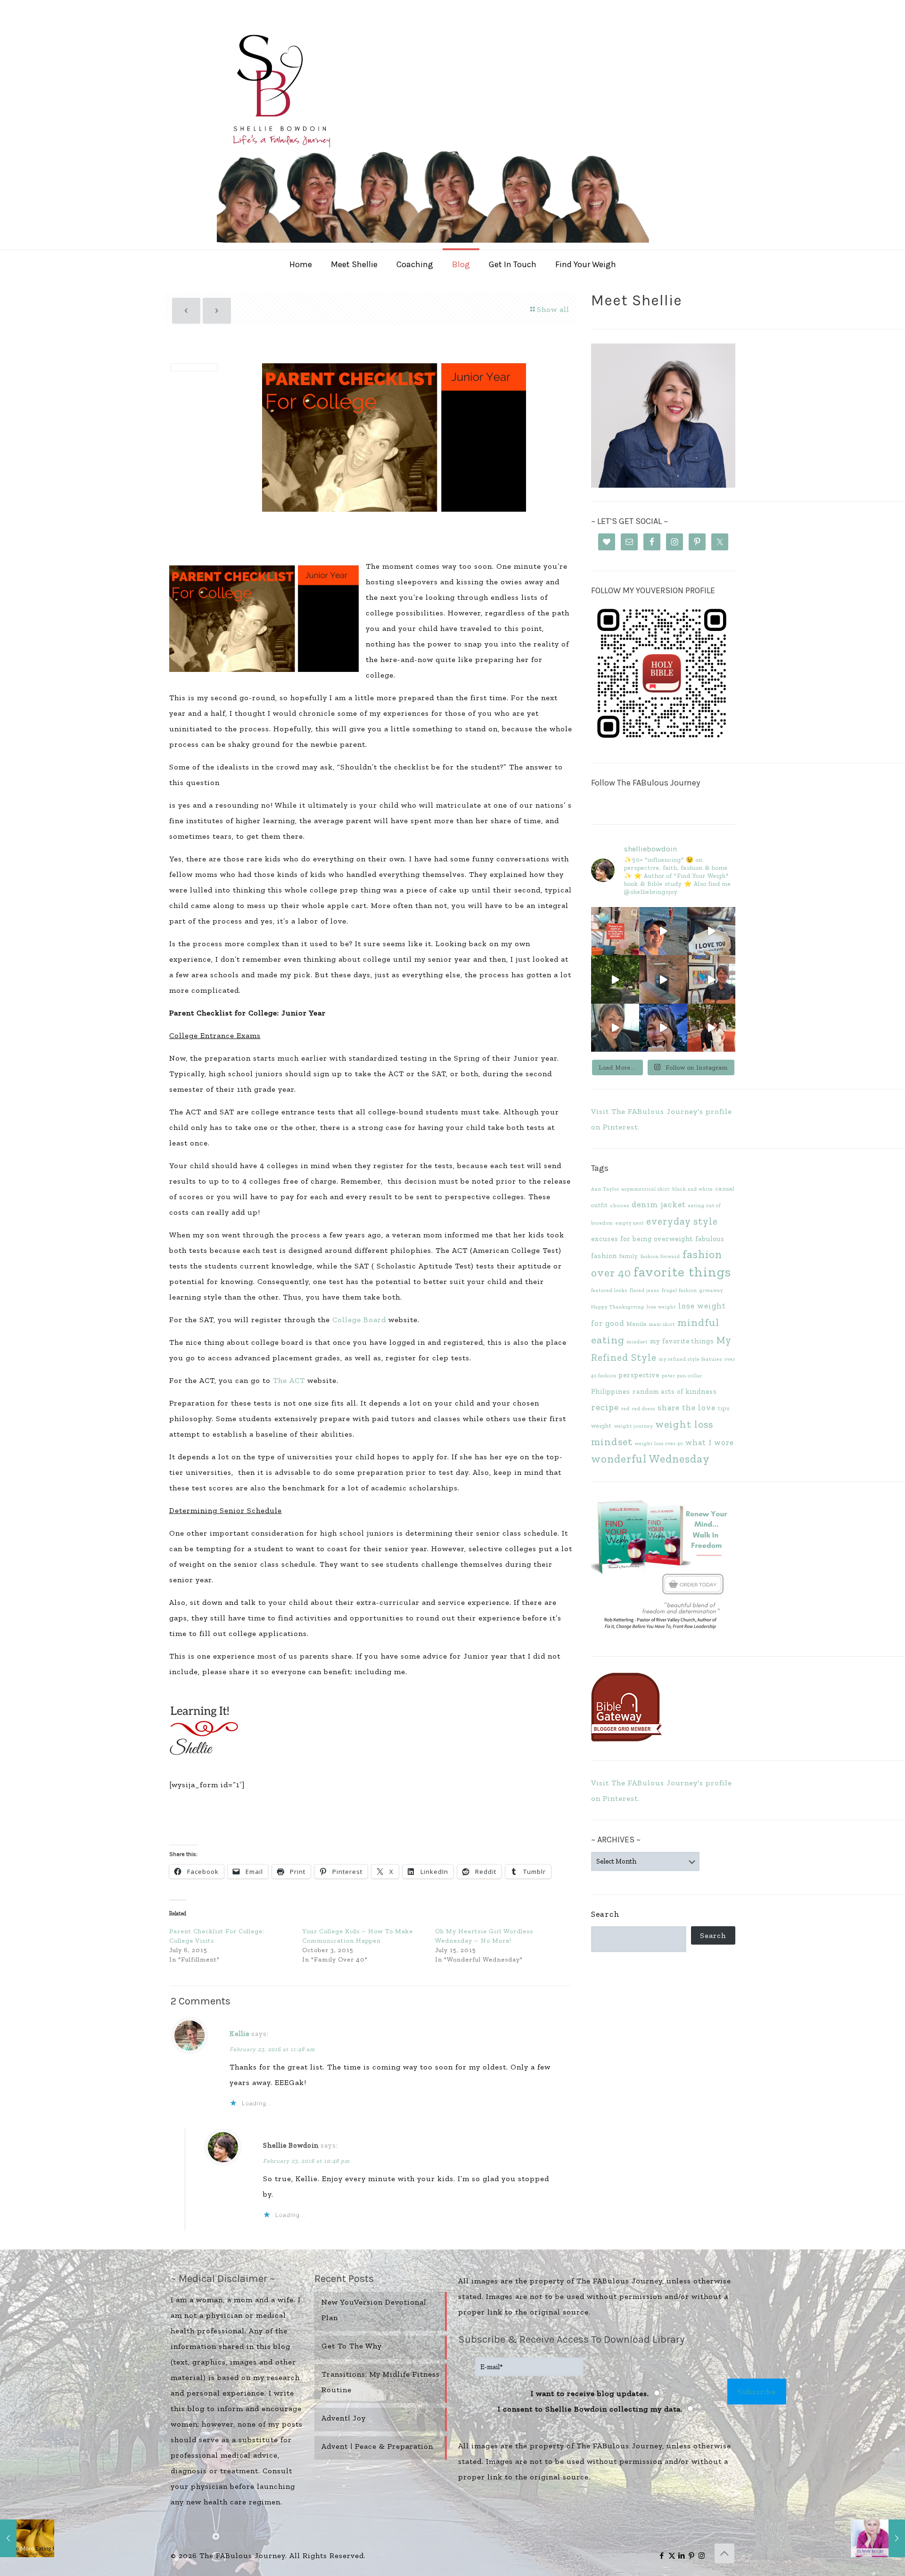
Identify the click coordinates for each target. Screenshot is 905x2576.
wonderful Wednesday (650, 1459)
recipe (605, 1407)
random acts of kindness (675, 1391)
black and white (693, 1189)
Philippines (611, 1391)
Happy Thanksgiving (618, 1307)
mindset (637, 1342)
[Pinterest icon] (692, 2556)
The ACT (290, 1380)
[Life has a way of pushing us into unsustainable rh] (615, 979)
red (625, 1409)
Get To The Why (352, 2346)
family (629, 1256)
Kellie (239, 2034)
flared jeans (645, 1290)
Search (605, 1914)
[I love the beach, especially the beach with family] (663, 931)
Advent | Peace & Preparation (377, 2446)
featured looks (609, 1290)
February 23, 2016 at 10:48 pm (306, 2161)
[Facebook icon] (662, 2556)
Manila (637, 1324)
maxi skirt (662, 1324)
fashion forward (660, 1256)
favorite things (682, 1272)
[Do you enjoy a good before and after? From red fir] (663, 979)
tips (724, 1408)
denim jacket (659, 1204)
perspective (639, 1375)
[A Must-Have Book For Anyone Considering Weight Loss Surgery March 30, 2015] (878, 2538)
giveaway (711, 1290)
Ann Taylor (605, 1189)
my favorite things (682, 1341)
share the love (687, 1407)
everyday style (682, 1221)
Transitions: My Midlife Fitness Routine (381, 2382)
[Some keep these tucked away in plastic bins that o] (711, 979)
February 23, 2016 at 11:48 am (272, 2049)
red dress (644, 1409)
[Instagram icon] (702, 2556)
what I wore (710, 1442)
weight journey (633, 1426)
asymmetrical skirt (646, 1189)
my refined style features (691, 1359)
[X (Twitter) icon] (672, 2556)
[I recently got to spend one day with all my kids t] (663, 1028)
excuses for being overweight (642, 1239)
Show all (553, 309)
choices (620, 1206)
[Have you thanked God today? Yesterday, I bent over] (615, 1028)
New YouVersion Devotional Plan (374, 2310)
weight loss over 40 (659, 1443)
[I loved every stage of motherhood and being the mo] (711, 1028)
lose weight (661, 1307)
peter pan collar (682, 1376)
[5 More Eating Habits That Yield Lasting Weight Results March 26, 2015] (27, 2538)
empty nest (630, 1223)
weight (601, 1426)
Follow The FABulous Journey (646, 783)
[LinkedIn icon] (682, 2556)
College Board (359, 1320)
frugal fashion (679, 1290)
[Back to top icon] (724, 2553)
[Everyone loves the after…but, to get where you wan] (711, 931)
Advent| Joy (344, 2418)
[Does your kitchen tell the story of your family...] (615, 931)
